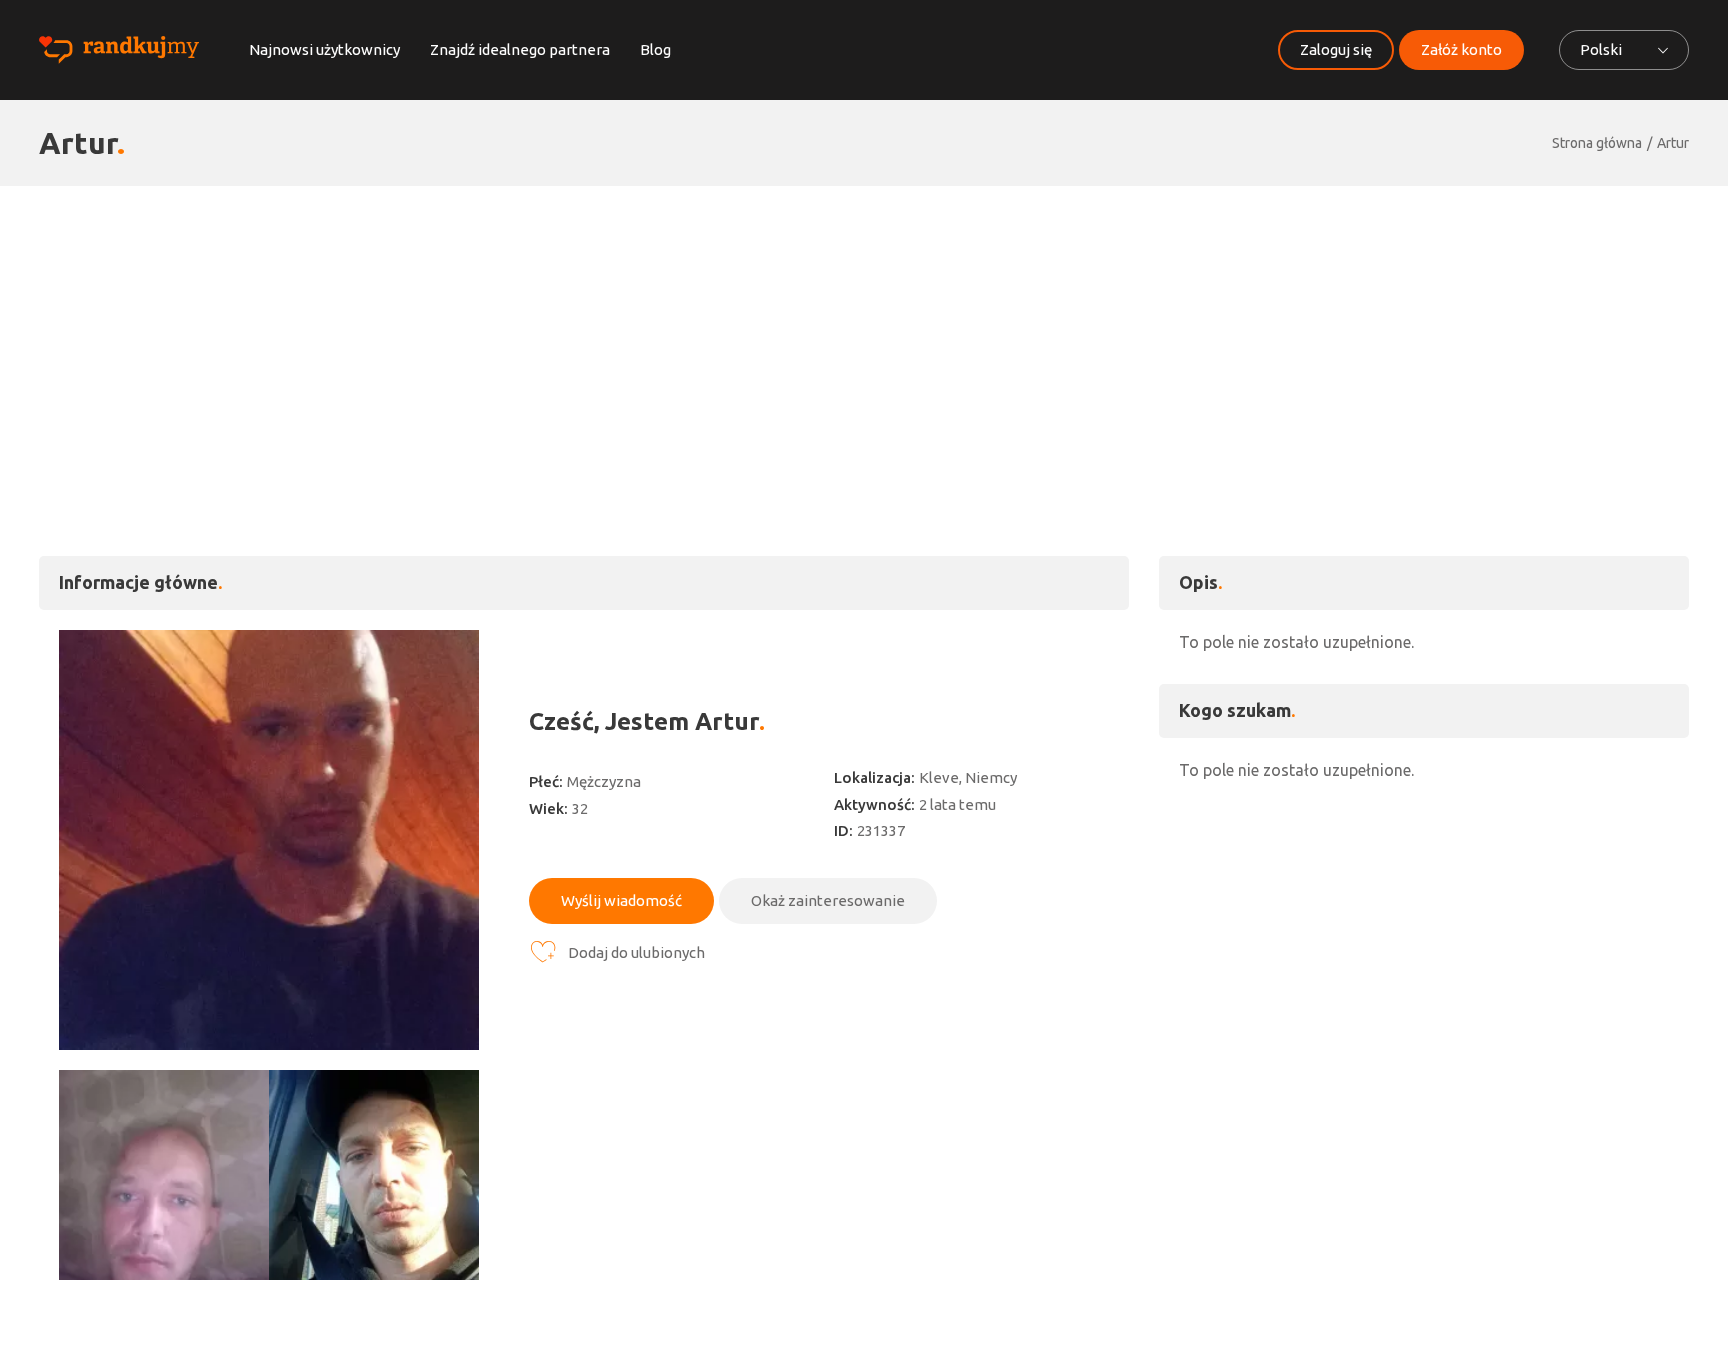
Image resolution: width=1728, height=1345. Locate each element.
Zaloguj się (1336, 49)
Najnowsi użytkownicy (324, 49)
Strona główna (1597, 143)
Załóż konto (1461, 49)
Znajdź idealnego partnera (520, 49)
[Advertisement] (864, 336)
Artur (1673, 143)
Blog (655, 49)
